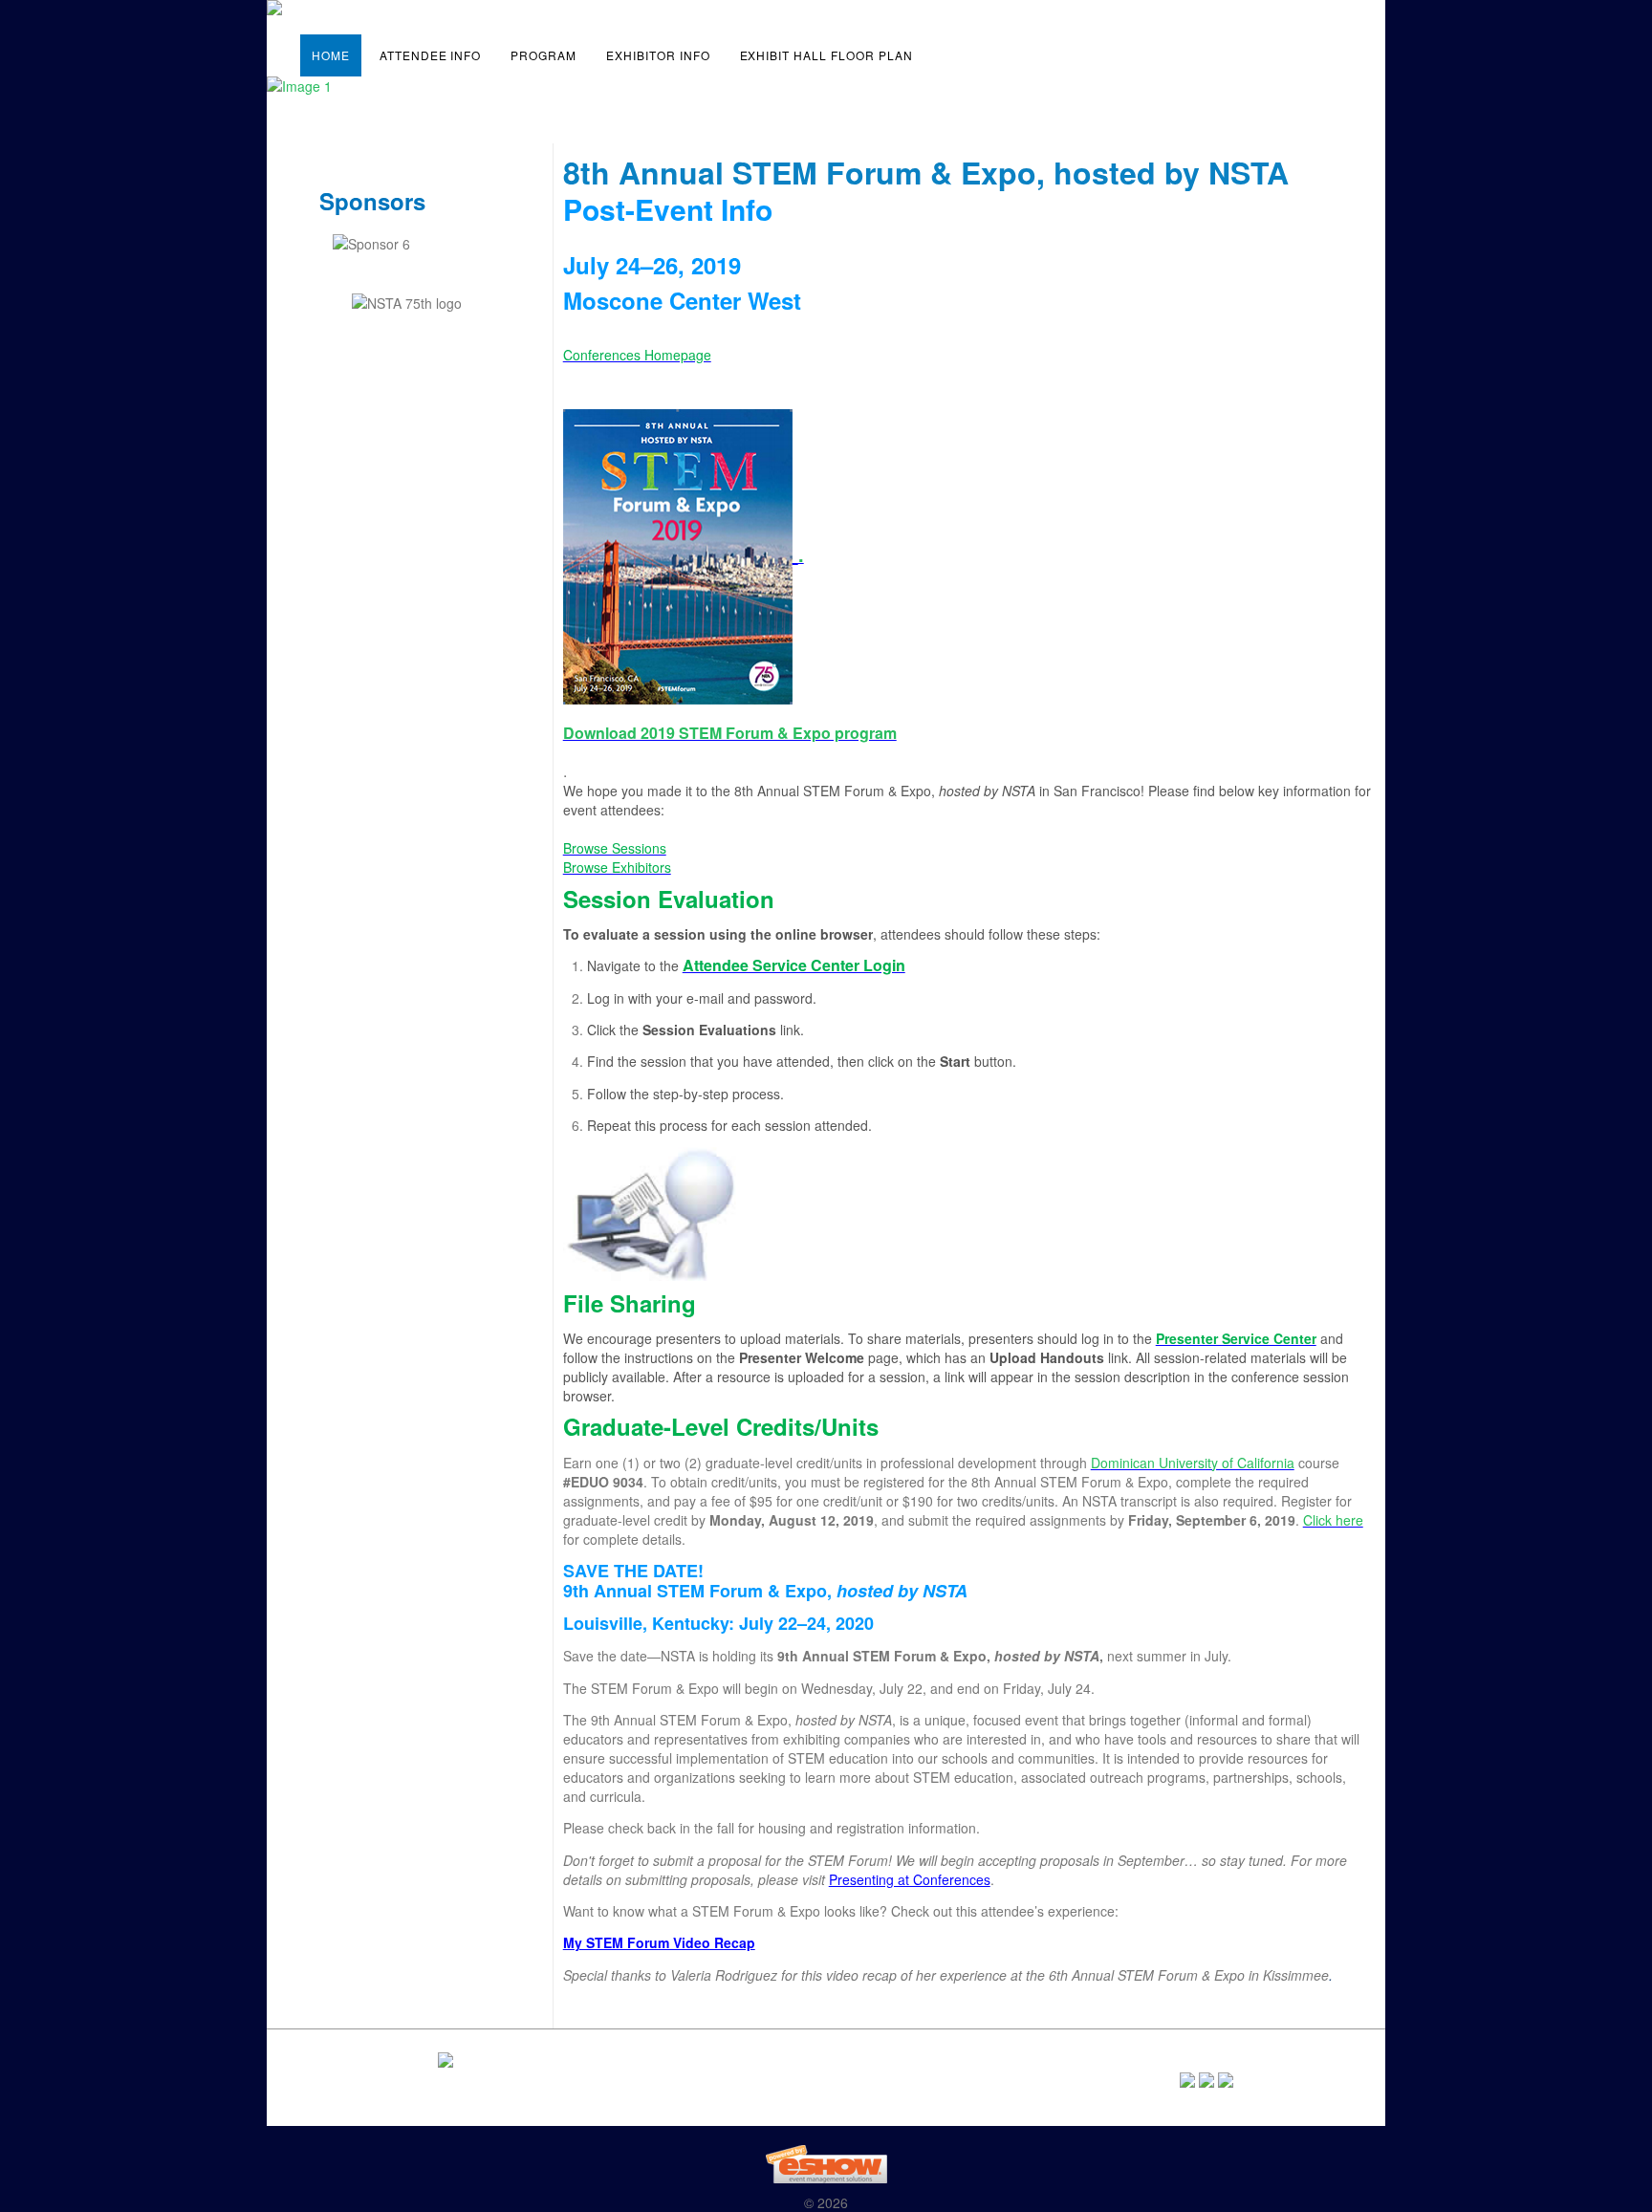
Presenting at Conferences (910, 1879)
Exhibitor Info (658, 55)
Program (543, 55)
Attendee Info (430, 55)
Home (331, 55)
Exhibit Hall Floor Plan (826, 55)
